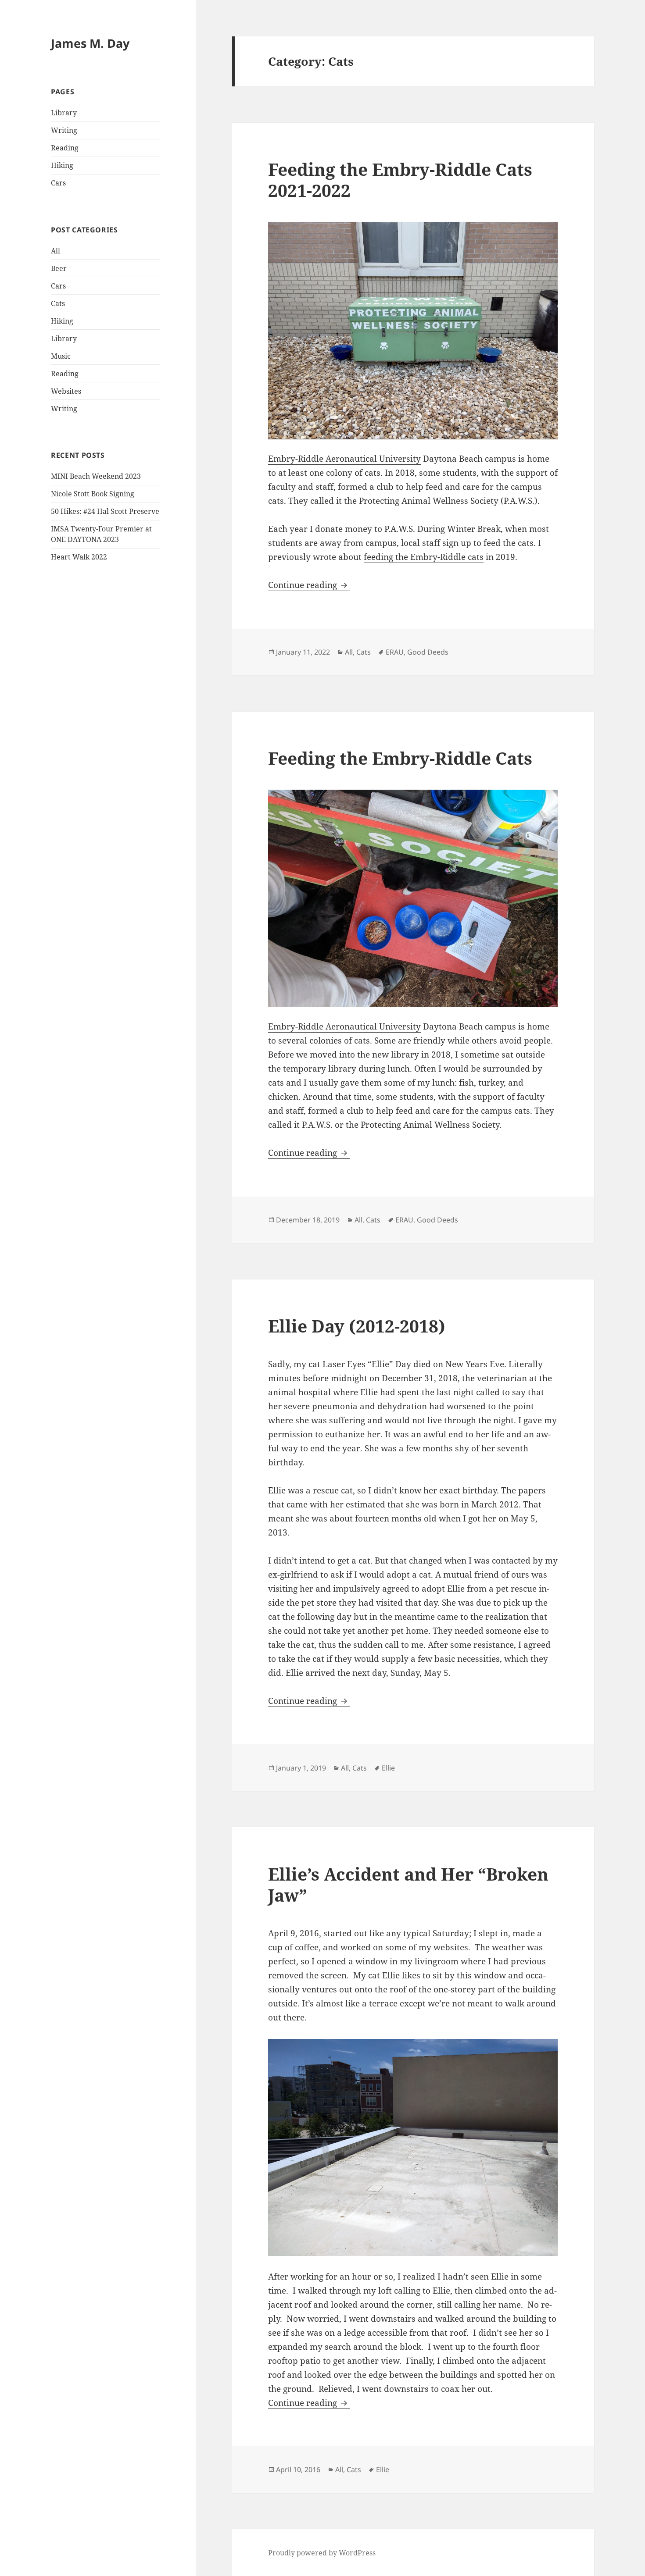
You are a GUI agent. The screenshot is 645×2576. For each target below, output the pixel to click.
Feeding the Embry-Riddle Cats (400, 758)
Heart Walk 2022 (79, 557)
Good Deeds (428, 652)
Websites (66, 391)
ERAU (395, 652)
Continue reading (309, 585)
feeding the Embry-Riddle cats (424, 557)
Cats (58, 303)
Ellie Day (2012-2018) (357, 1326)
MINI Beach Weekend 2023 (96, 476)
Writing (64, 130)
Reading (65, 148)
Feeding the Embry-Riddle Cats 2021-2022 (400, 180)
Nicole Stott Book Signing (93, 494)
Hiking (62, 165)
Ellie (388, 1768)
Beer (59, 268)
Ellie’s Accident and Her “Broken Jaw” (408, 1884)
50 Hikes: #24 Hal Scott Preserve (105, 511)
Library (64, 113)
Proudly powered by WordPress (322, 2553)
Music (61, 356)
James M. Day (90, 43)
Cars (58, 183)
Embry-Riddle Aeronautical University (344, 459)
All (56, 251)
